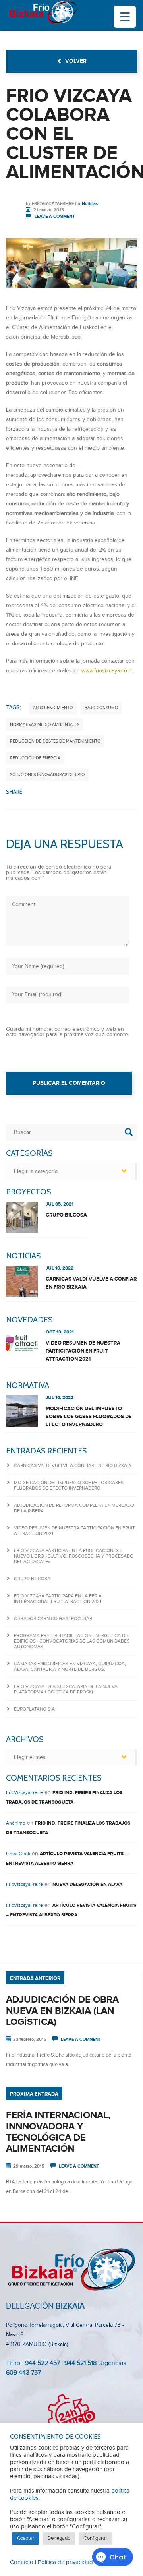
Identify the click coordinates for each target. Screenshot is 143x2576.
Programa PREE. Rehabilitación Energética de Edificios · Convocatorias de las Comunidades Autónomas (72, 1641)
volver (76, 61)
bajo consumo (101, 708)
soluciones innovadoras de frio (47, 775)
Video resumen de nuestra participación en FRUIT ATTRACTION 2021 (83, 1351)
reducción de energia (35, 758)
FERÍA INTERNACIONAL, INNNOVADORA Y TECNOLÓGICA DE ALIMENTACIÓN (58, 2132)
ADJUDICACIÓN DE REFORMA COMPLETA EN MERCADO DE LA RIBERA (74, 1508)
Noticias (90, 204)
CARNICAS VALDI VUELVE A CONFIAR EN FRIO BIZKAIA (91, 1283)
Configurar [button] (95, 2538)
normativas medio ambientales (45, 725)
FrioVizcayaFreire (53, 204)
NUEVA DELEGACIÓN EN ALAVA (87, 1884)
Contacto (22, 2562)
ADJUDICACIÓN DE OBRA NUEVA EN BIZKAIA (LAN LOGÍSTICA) (62, 2011)
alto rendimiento (53, 708)
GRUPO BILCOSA (66, 1215)
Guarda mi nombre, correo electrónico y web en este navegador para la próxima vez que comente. (68, 1032)
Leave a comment (55, 216)
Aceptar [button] (25, 2538)
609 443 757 (23, 2373)
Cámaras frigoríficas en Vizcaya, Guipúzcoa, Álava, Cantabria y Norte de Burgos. (70, 1666)
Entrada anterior (35, 1978)
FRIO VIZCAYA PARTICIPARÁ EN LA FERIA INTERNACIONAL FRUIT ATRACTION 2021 (58, 1599)
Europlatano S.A (34, 1709)
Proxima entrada (34, 2094)
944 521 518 (80, 2363)
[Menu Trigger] (125, 17)
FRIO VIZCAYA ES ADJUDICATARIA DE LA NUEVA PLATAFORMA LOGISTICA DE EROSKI (66, 1689)
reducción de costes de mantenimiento (55, 741)
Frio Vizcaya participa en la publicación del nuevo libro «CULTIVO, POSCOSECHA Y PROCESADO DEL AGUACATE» (74, 1556)
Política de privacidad (65, 2562)
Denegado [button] (59, 2538)
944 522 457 (43, 2363)
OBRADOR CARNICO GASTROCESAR (53, 1618)
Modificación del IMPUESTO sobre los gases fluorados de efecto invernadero (89, 1417)
